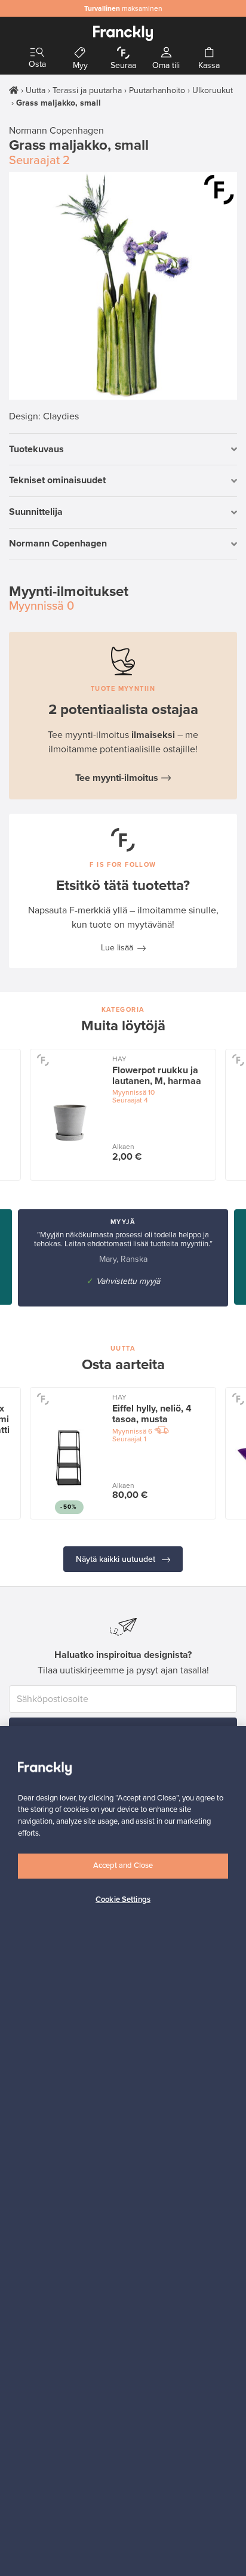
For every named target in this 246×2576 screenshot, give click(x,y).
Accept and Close (123, 1865)
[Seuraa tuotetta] (219, 190)
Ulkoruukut (213, 90)
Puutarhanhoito (157, 90)
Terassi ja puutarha (87, 90)
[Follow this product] (43, 1060)
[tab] (123, 450)
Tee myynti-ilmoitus (117, 778)
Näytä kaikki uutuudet (117, 1559)
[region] (123, 2151)
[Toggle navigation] (37, 53)
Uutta (36, 90)
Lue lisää (117, 948)
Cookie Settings (123, 1899)
